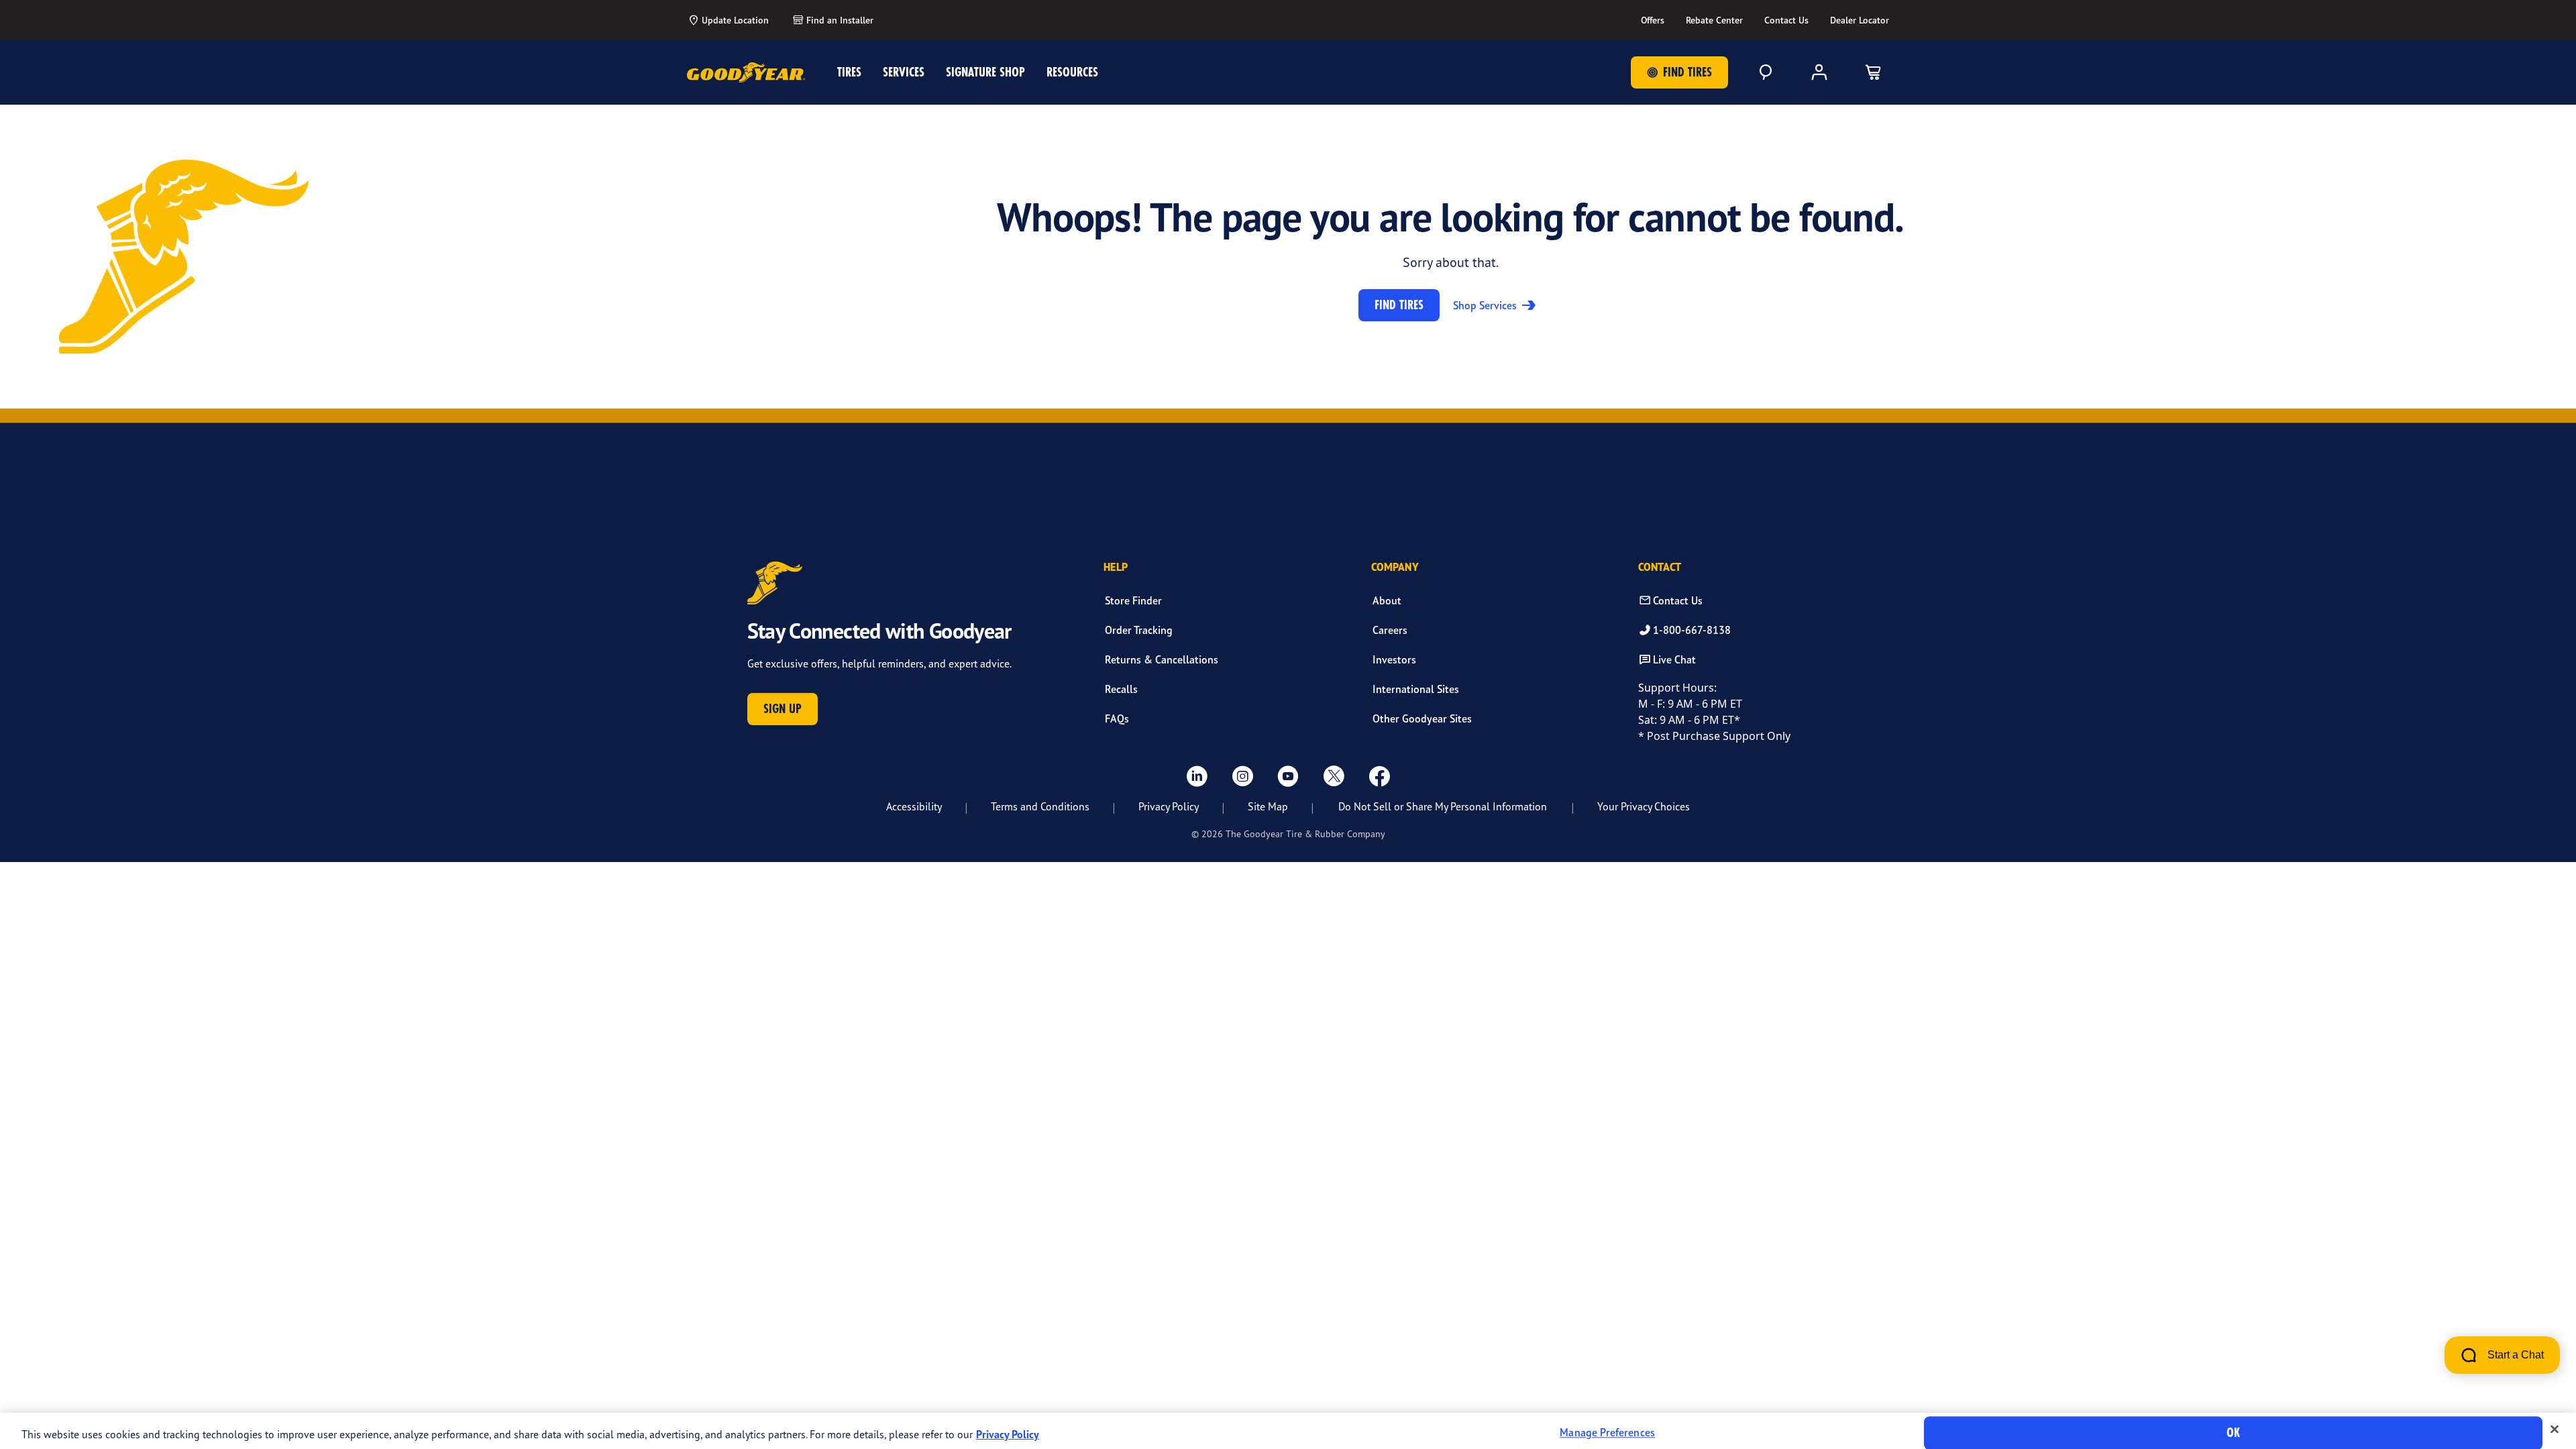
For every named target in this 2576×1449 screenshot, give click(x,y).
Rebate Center (1714, 20)
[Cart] (1873, 72)
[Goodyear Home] (746, 72)
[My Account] (1819, 72)
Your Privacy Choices (1644, 806)
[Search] (1766, 72)
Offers (1653, 20)
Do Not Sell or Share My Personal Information (1443, 806)
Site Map (1268, 806)
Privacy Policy (1169, 806)
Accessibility (914, 806)
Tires (849, 72)
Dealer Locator (1860, 20)
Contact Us (1786, 20)
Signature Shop (985, 72)
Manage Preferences (1607, 1433)
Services (904, 72)
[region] (1288, 1431)
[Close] (2555, 1430)
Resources (1072, 72)
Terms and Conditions (1040, 806)
